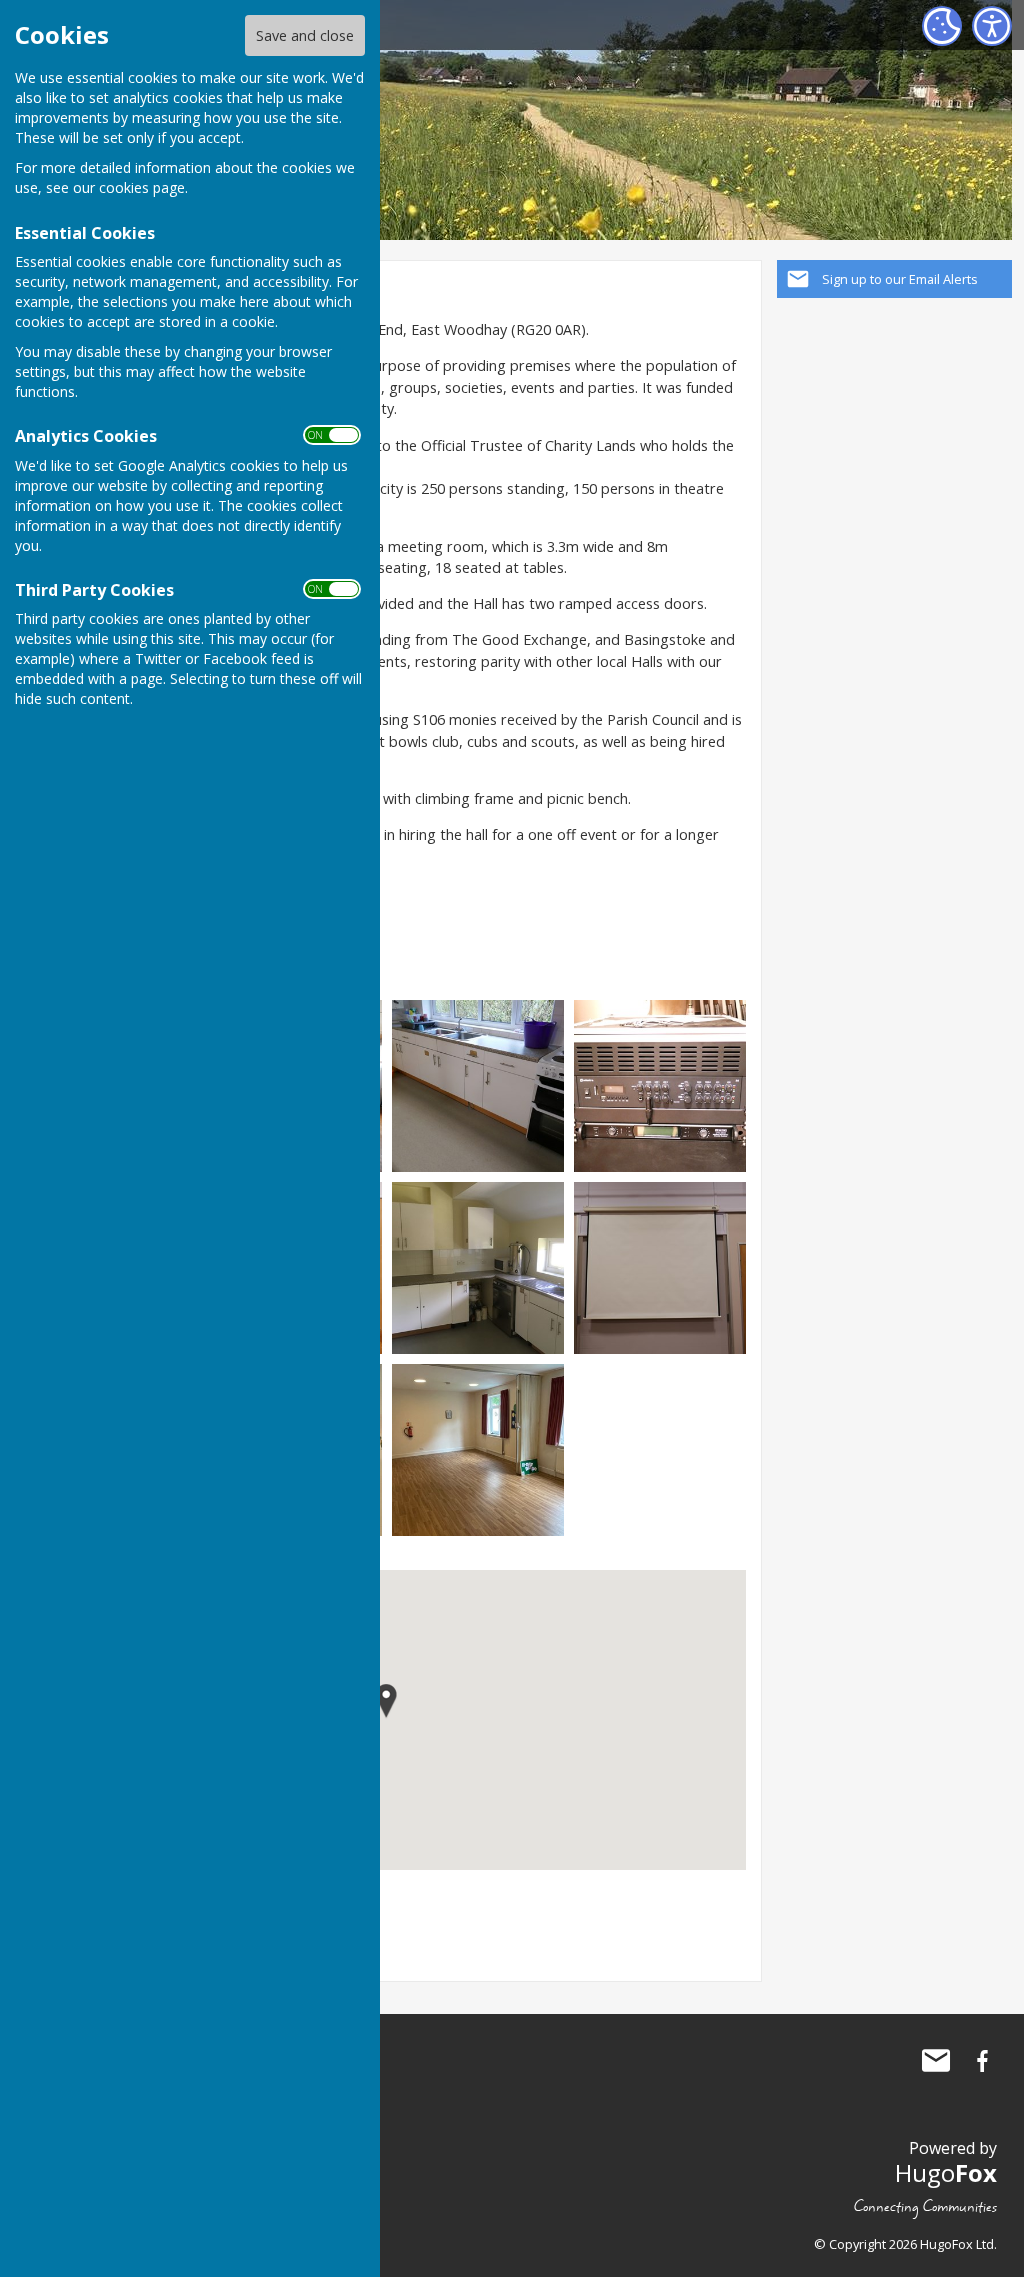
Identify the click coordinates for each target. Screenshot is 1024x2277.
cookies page (142, 187)
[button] (386, 1702)
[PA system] (660, 1084)
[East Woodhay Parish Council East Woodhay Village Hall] (478, 1266)
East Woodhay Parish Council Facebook (982, 2061)
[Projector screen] (660, 1266)
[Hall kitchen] (478, 1084)
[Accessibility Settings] (992, 26)
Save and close (305, 35)
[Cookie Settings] (942, 26)
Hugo (946, 2172)
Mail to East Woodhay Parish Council (936, 2061)
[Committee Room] (478, 1448)
